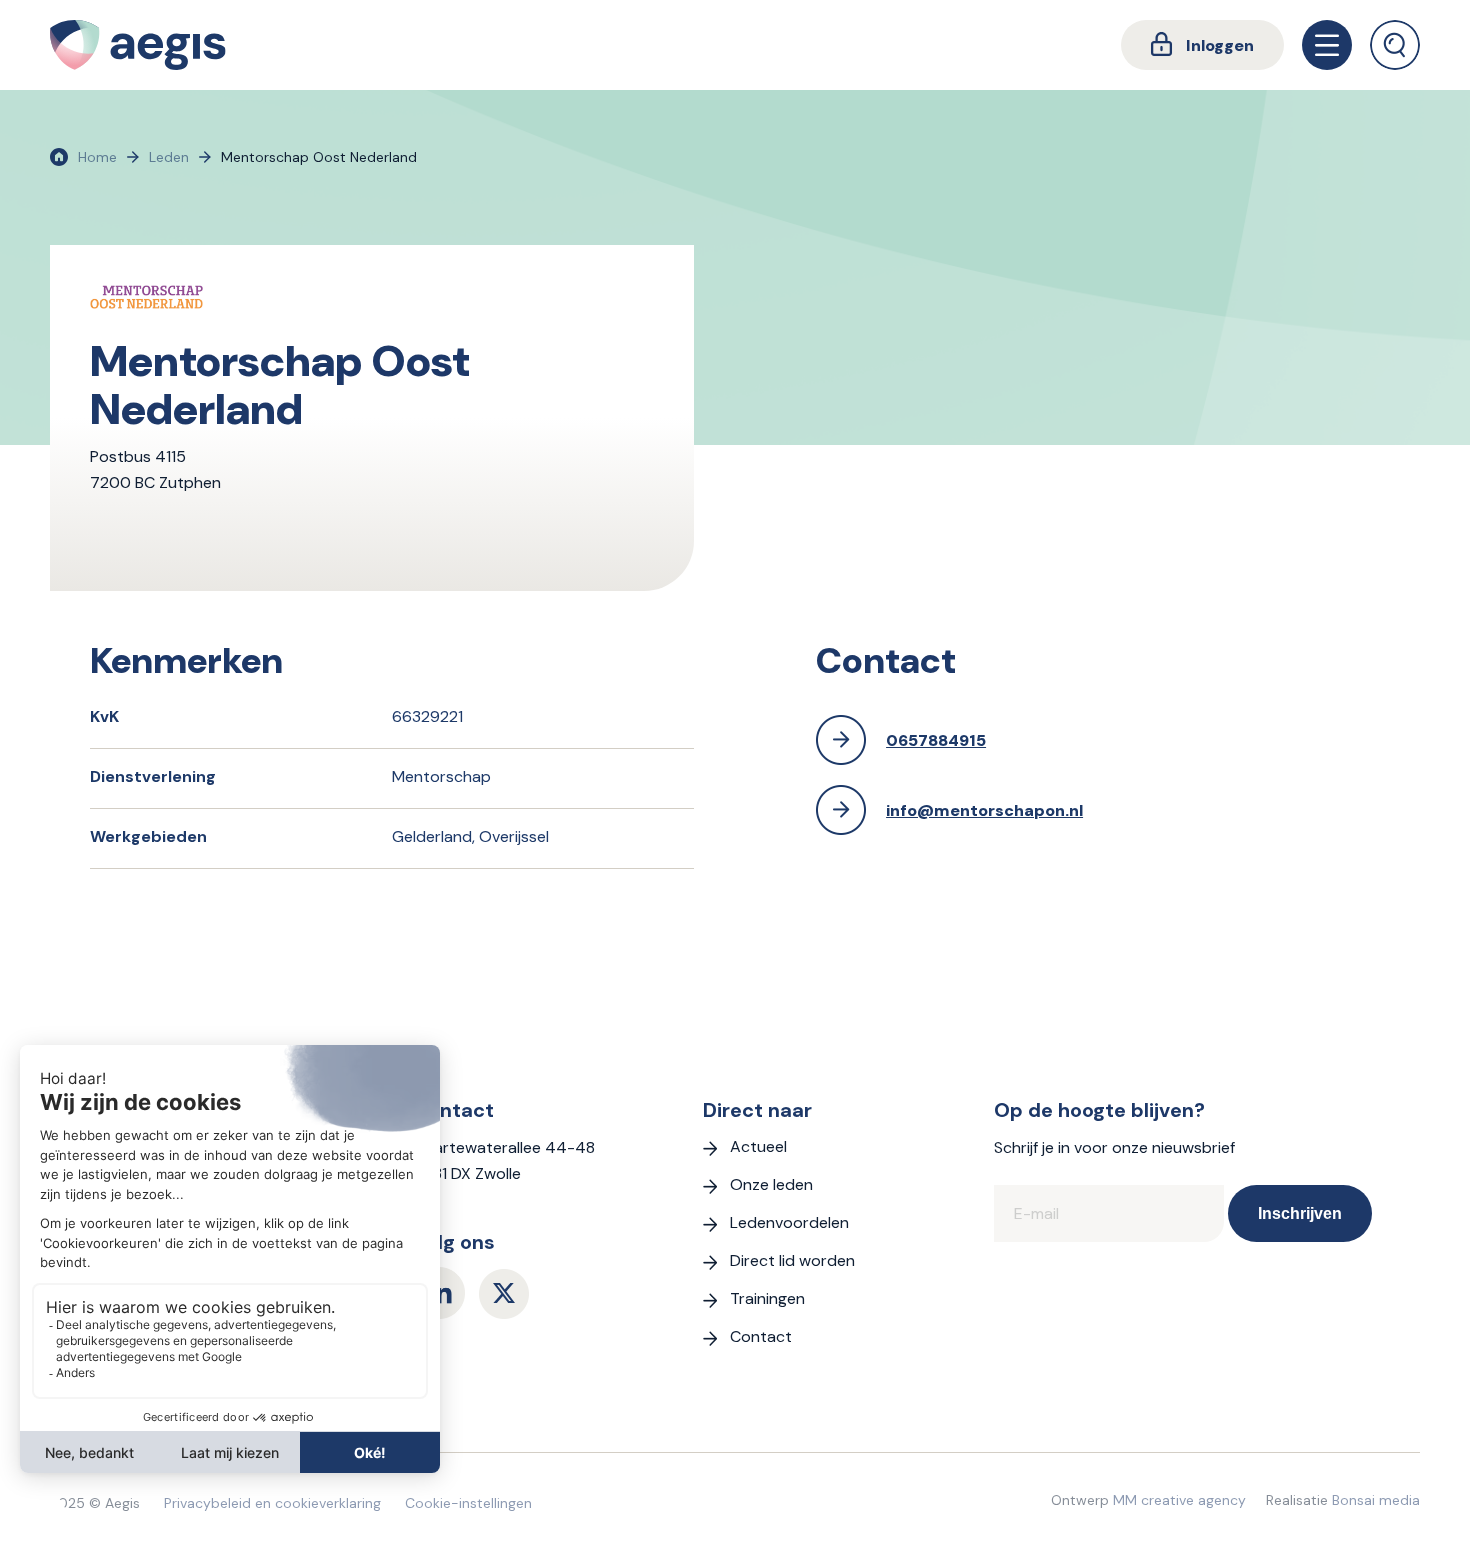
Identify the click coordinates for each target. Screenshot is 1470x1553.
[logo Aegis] (138, 45)
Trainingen (767, 1298)
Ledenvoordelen (789, 1222)
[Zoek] (1395, 45)
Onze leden (771, 1184)
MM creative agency (1179, 1500)
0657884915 (936, 740)
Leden (169, 157)
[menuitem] (1202, 45)
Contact (761, 1336)
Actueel (758, 1146)
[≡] (1327, 45)
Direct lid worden (792, 1260)
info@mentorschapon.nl (984, 810)
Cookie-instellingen (468, 1503)
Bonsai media (1376, 1500)
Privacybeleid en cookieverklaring (272, 1503)
